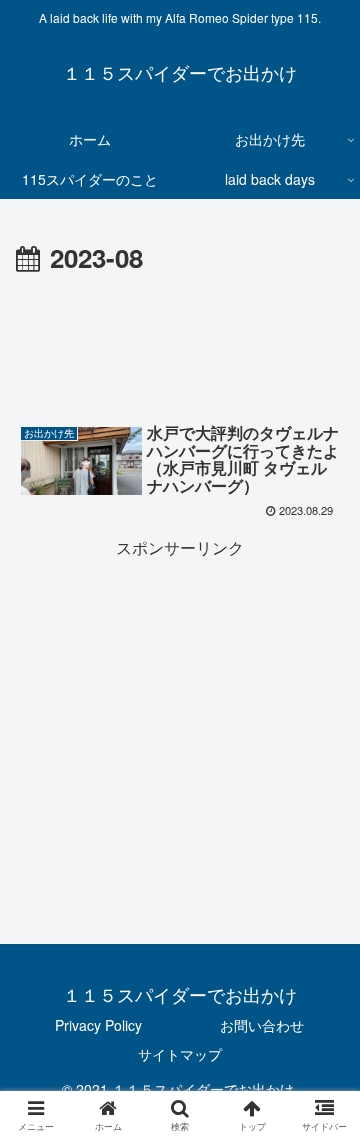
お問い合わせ (262, 1025)
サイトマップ (180, 1054)
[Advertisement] (180, 341)
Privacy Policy (98, 1025)
